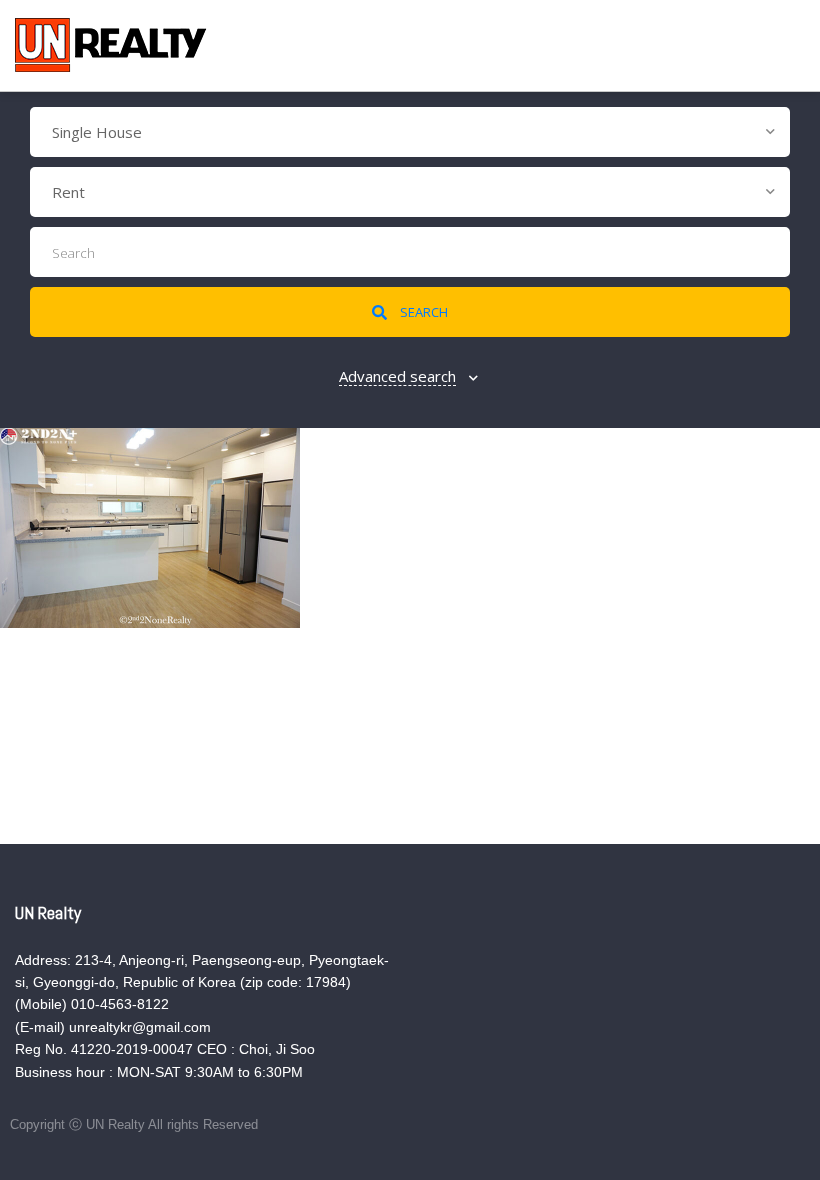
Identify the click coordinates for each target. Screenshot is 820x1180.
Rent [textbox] (68, 192)
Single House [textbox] (97, 132)
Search (422, 312)
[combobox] (410, 132)
